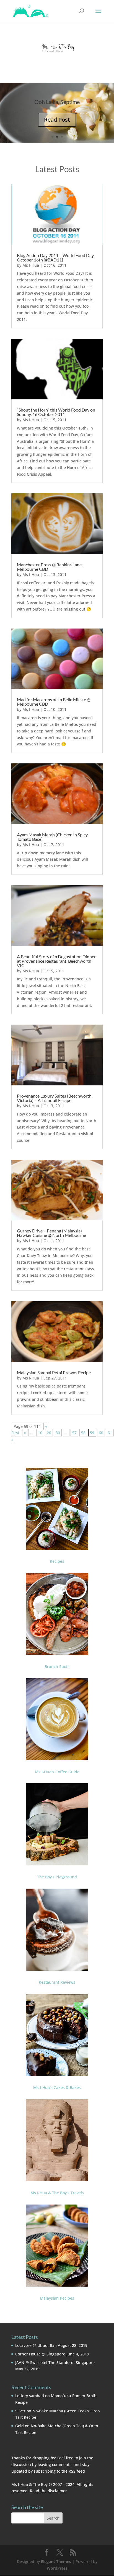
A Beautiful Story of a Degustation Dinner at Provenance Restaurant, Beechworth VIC (56, 961)
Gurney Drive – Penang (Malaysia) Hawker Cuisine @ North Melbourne (51, 1233)
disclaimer (57, 2491)
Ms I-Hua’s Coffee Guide (57, 1772)
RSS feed (77, 2471)
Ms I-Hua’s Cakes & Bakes (57, 2087)
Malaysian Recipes (57, 2298)
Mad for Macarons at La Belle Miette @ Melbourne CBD (54, 702)
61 (110, 1433)
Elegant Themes (56, 2561)
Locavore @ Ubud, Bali (36, 2345)
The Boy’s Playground (57, 1877)
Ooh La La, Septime (57, 102)
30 (58, 1433)
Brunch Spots (57, 1667)
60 (101, 1433)
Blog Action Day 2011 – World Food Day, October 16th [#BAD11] (56, 257)
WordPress (57, 2568)
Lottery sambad (30, 2396)
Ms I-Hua (31, 265)
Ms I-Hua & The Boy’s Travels (57, 2193)
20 (49, 1433)
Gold (20, 2426)
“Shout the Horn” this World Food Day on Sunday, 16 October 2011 (56, 412)
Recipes (57, 1561)
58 (83, 1433)
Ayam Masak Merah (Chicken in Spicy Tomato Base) (52, 837)
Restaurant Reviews (57, 1982)
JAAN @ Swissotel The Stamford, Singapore (55, 2362)
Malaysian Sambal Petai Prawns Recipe (54, 1372)
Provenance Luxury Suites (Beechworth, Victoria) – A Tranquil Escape (55, 1098)
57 (74, 1433)
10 (40, 1433)
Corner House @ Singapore (40, 2354)
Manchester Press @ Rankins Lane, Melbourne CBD (50, 567)
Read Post (57, 120)
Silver (20, 2411)
